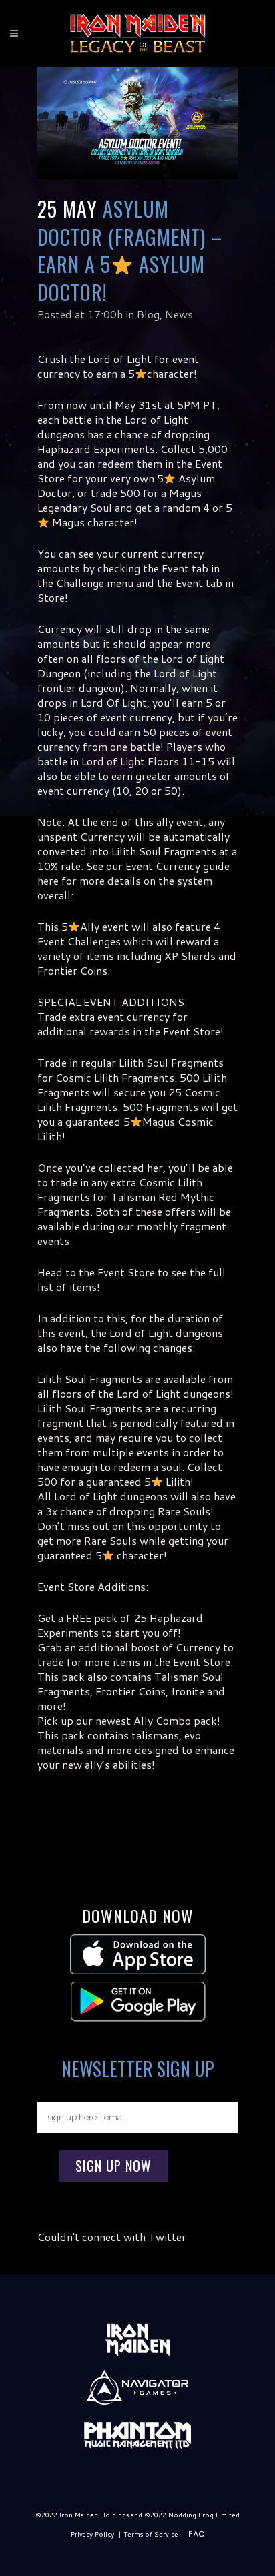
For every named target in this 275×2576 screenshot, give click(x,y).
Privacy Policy (92, 2534)
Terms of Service (151, 2534)
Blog (148, 314)
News (179, 314)
